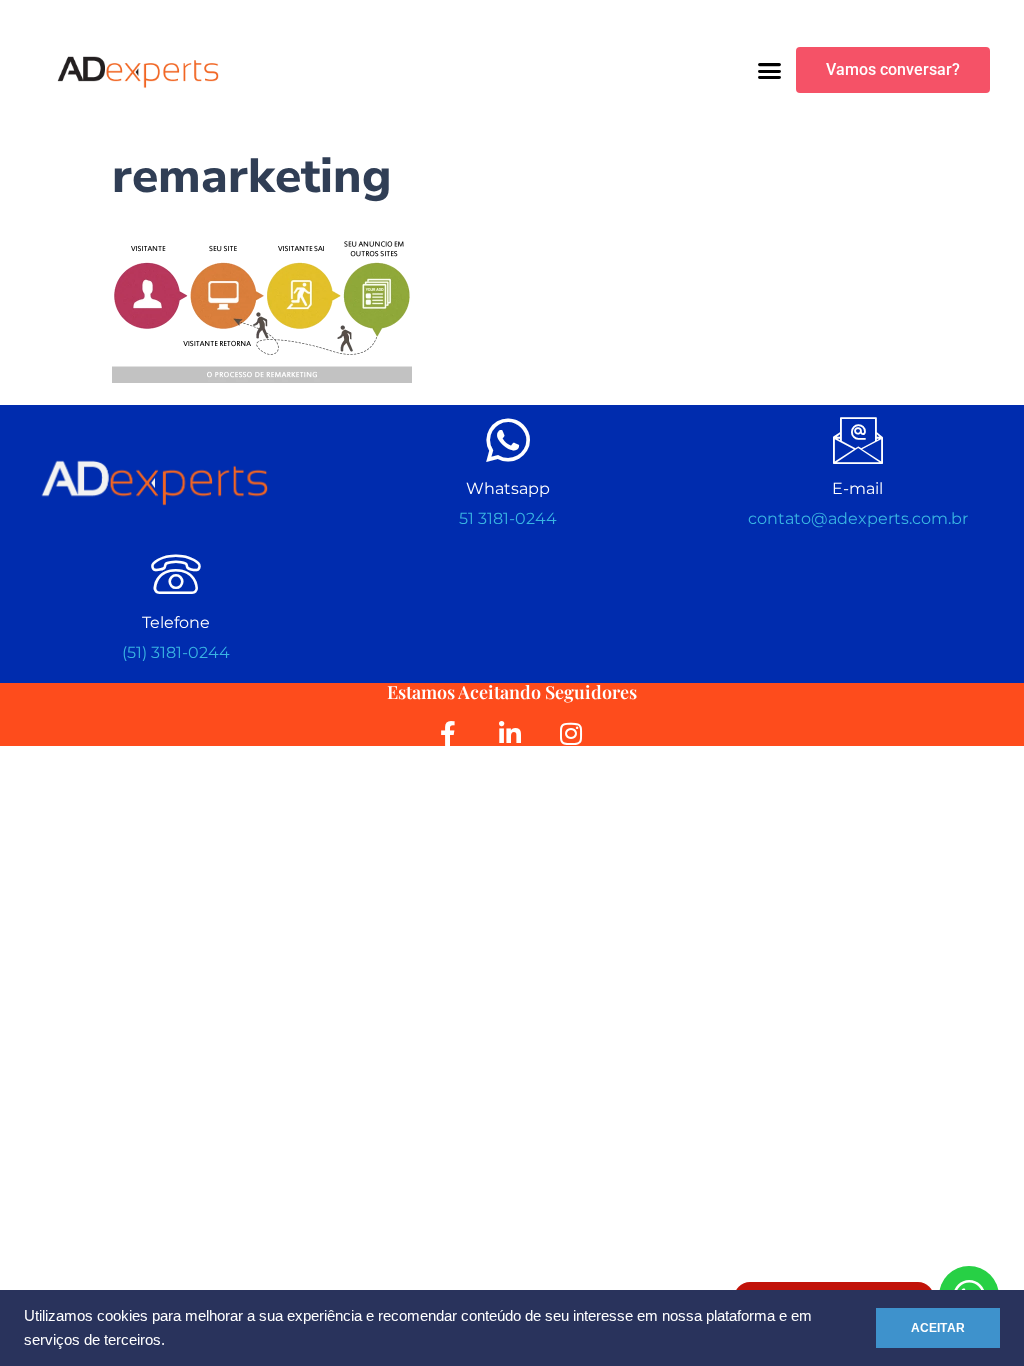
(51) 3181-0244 (176, 652)
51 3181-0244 (508, 518)
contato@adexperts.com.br (858, 518)
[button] (770, 70)
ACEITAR (938, 1328)
